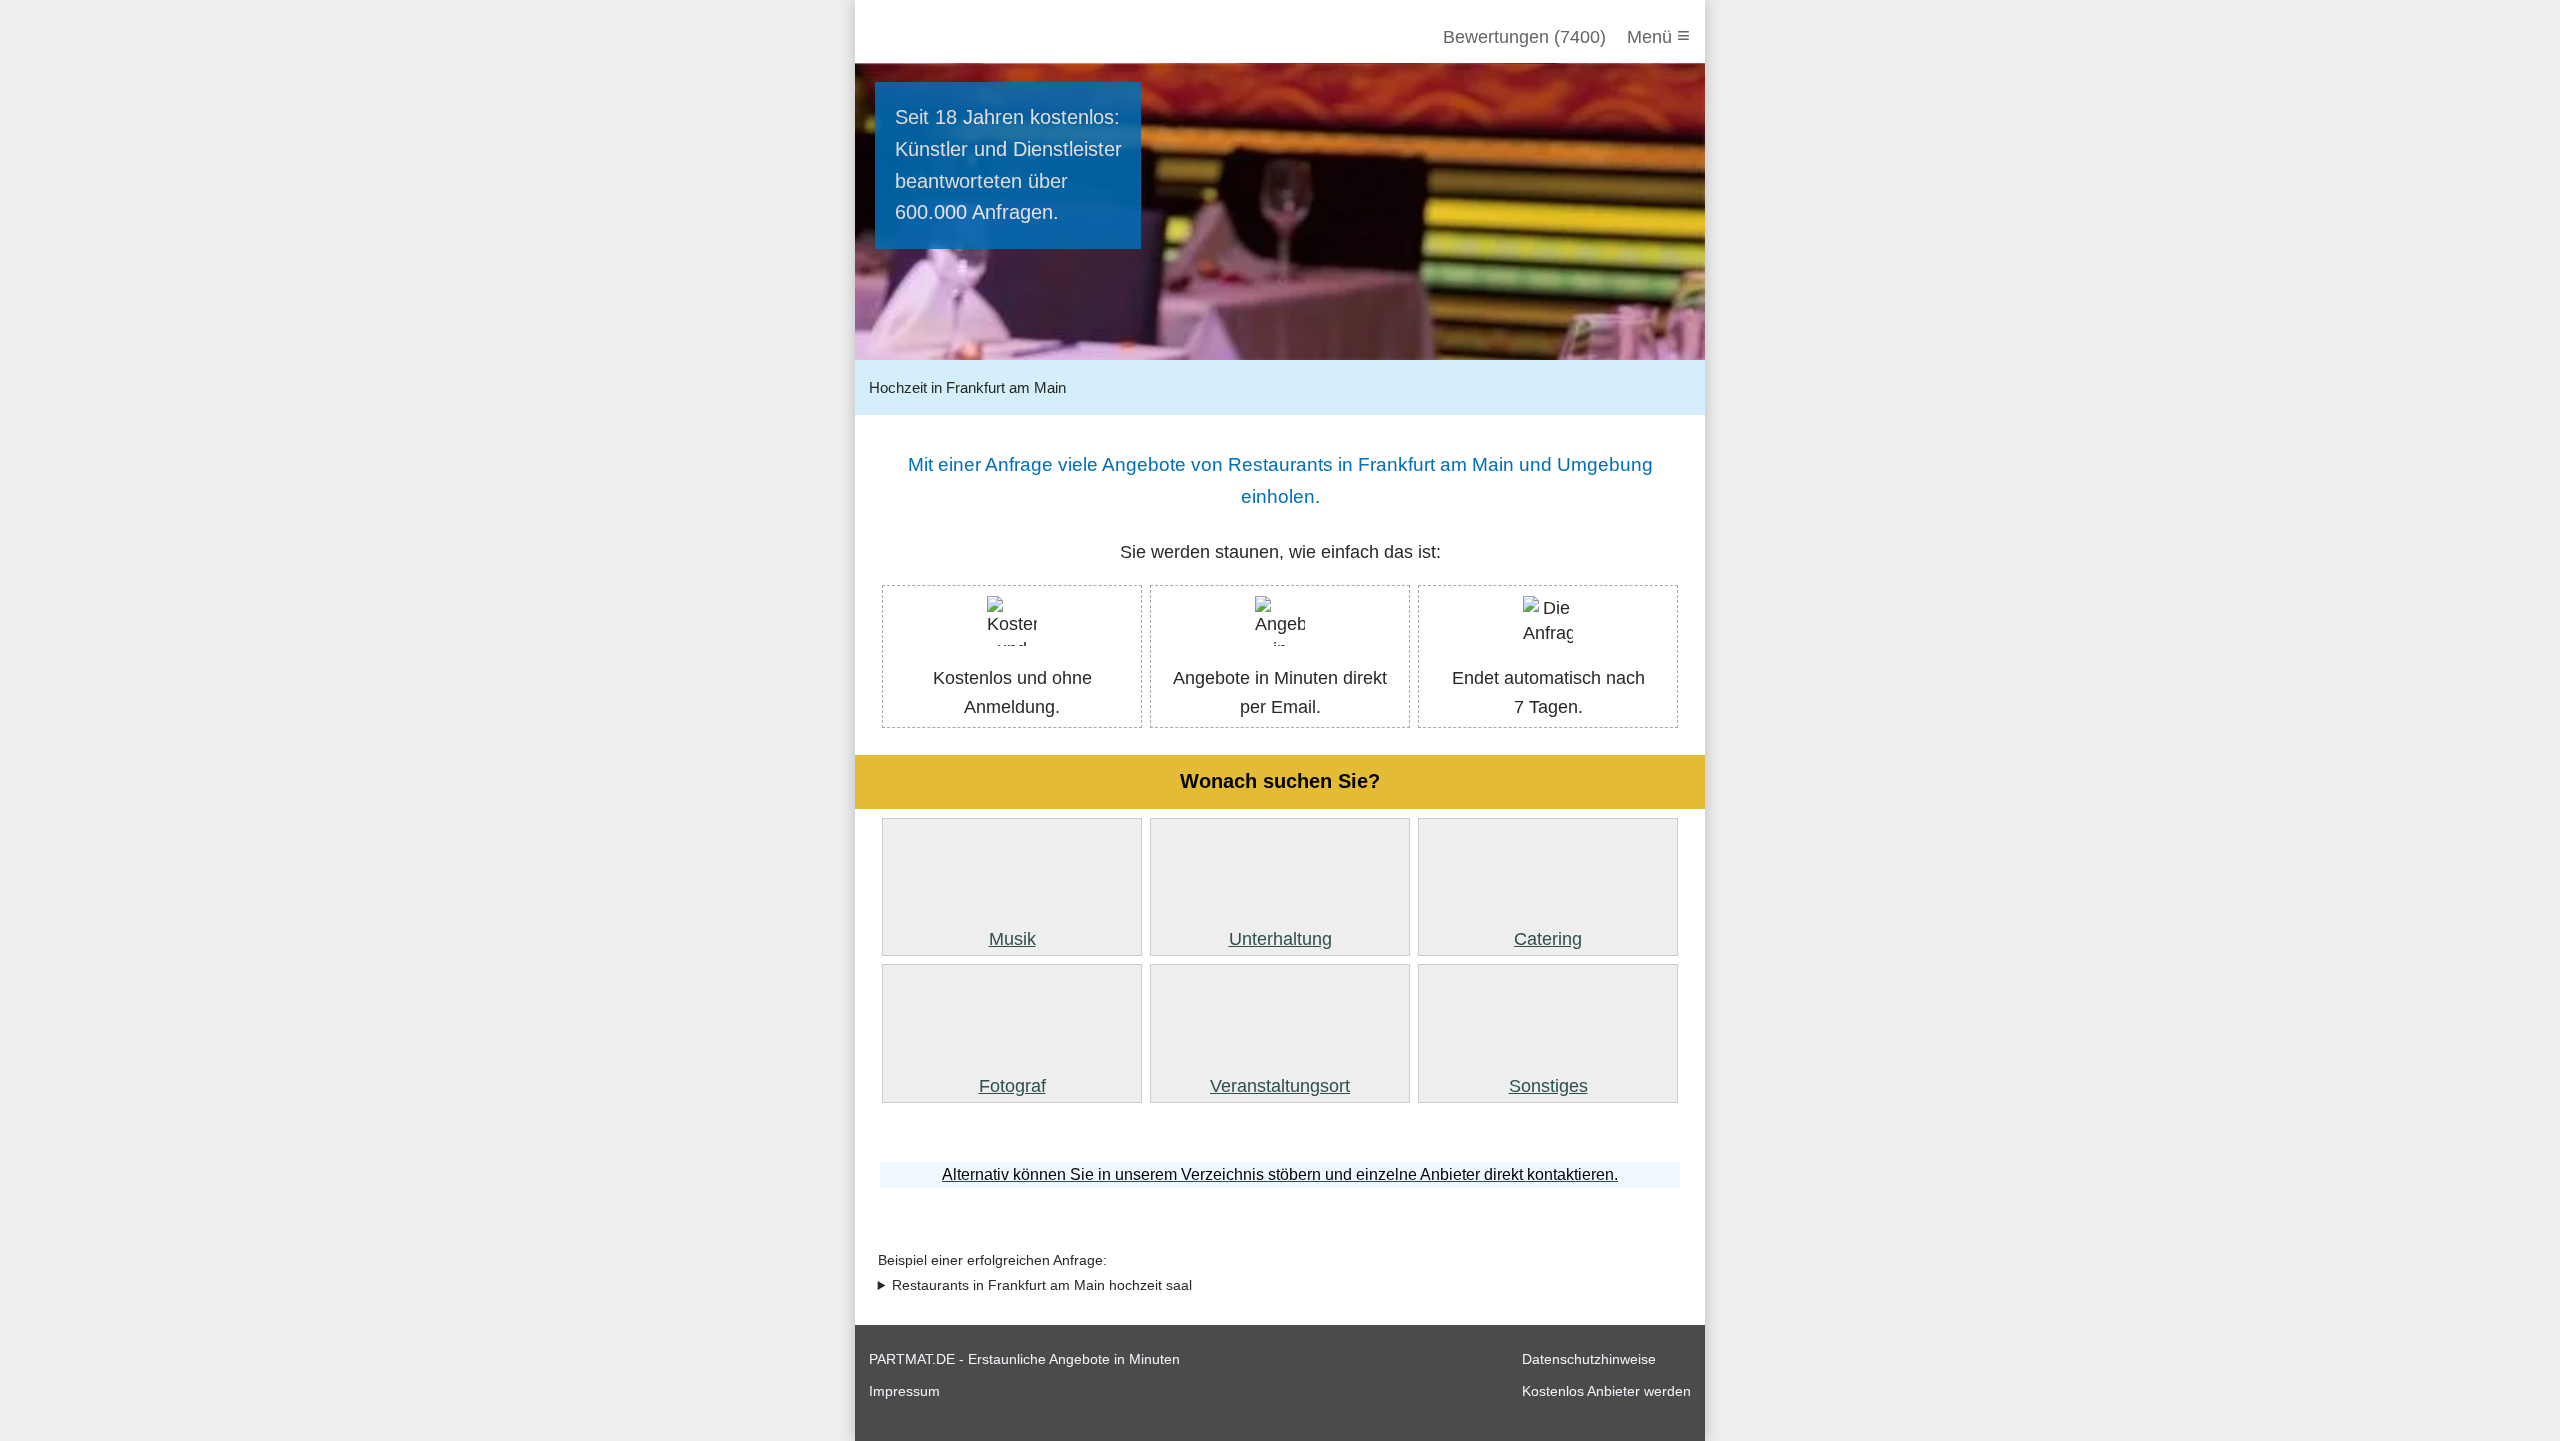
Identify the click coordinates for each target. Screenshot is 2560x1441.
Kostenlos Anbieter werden (1606, 1391)
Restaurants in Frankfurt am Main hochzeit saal (1042, 1285)
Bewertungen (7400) (1524, 37)
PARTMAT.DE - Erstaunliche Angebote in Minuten (1024, 1359)
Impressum (904, 1391)
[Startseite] (977, 37)
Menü (1658, 35)
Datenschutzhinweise (1589, 1359)
